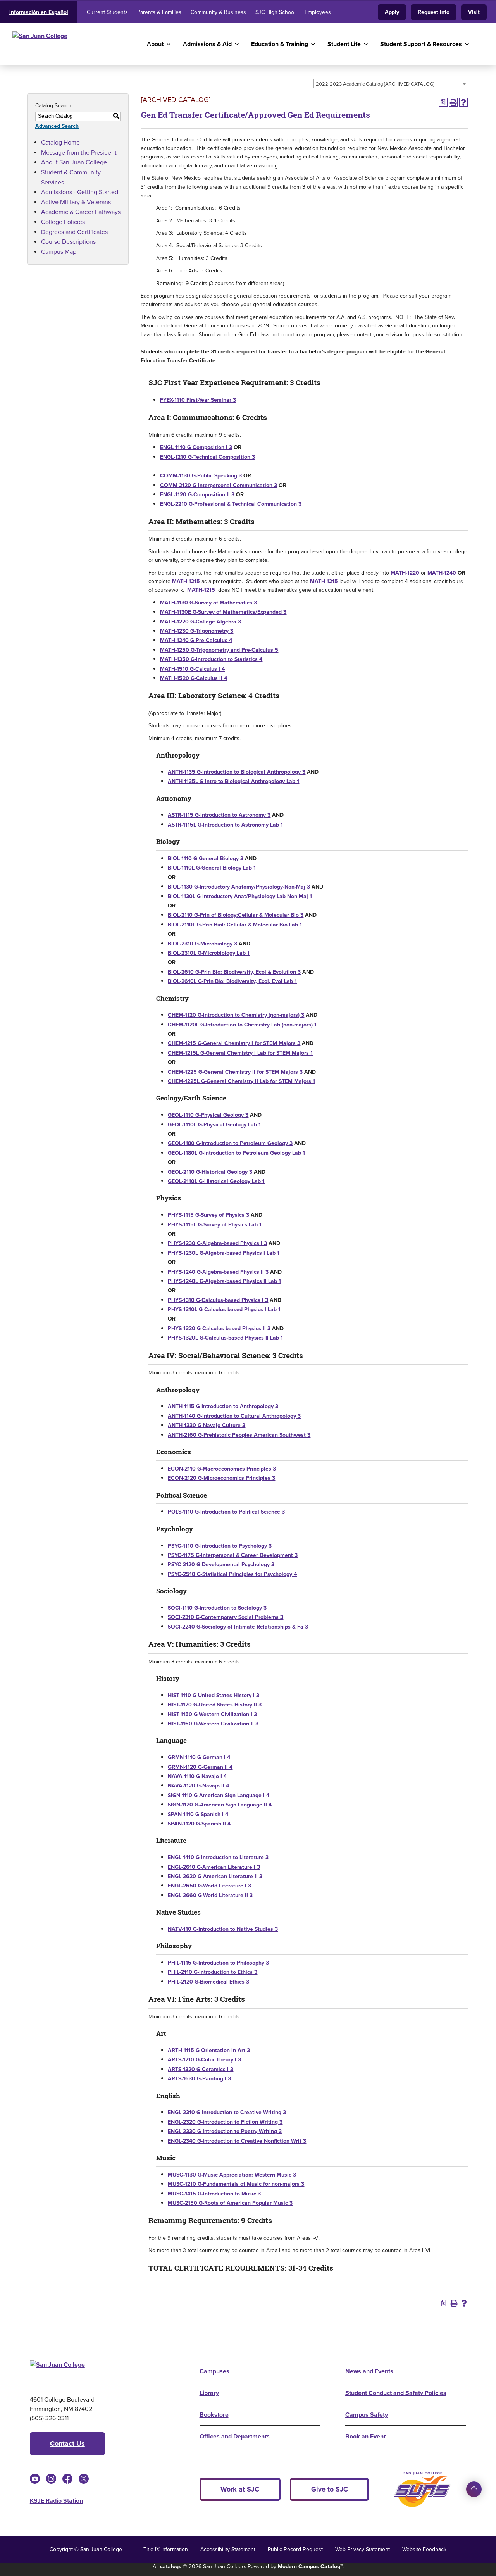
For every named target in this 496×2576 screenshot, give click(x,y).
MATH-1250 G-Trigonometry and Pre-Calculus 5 (219, 650)
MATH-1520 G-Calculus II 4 (194, 678)
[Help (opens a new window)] (463, 102)
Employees (318, 12)
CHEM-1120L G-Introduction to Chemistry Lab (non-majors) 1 (242, 1025)
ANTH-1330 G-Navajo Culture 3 (207, 1425)
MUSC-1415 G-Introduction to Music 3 (214, 2194)
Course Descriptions (68, 242)
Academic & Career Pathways (81, 212)
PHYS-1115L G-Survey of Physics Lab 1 (215, 1225)
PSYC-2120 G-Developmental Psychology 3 (221, 1564)
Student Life (344, 44)
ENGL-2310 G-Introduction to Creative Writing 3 (227, 2112)
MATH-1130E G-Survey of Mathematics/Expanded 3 (223, 612)
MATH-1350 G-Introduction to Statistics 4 (211, 659)
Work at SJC (240, 2489)
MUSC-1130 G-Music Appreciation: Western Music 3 (232, 2175)
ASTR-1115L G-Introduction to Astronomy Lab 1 (225, 825)
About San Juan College (74, 162)
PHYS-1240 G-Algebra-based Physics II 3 (218, 1272)
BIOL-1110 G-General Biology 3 (206, 858)
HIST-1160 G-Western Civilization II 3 (213, 1724)
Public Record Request (295, 2549)
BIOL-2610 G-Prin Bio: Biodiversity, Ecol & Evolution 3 (234, 972)
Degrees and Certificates (74, 232)
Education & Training (280, 44)
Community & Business (218, 12)
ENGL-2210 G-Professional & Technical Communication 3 (231, 504)
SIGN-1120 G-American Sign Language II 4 (220, 1805)
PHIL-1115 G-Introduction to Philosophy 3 (218, 1963)
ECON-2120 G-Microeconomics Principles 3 (221, 1478)
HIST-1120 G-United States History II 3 (215, 1705)
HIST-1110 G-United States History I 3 (214, 1695)
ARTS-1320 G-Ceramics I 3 (201, 2069)
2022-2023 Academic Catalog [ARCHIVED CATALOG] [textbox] (375, 84)
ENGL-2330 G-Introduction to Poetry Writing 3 (225, 2131)
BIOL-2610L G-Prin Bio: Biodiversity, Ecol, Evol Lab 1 (232, 981)
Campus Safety (367, 2415)
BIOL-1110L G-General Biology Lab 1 (212, 868)
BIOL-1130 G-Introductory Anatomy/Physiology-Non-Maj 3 (239, 887)
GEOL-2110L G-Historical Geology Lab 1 (216, 1181)
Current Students (107, 12)
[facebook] (67, 2479)
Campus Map (59, 252)
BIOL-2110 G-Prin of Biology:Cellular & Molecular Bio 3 (236, 915)
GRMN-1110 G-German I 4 (199, 1757)
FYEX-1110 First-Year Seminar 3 (198, 400)
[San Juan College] (73, 44)
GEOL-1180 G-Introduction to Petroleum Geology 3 (230, 1143)
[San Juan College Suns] (422, 2489)
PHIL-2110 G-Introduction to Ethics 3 (213, 1972)
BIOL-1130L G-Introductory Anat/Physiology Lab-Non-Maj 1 (240, 896)
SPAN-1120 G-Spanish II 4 (199, 1824)
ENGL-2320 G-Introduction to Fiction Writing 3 (225, 2122)
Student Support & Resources (421, 44)
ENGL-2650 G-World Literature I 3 (209, 1886)
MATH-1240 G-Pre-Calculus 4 (196, 640)
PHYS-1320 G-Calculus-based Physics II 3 (219, 1328)
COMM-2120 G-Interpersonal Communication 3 (219, 485)
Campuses (214, 2371)
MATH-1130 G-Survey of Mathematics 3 (208, 603)
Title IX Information (166, 2549)
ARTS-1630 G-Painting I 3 (199, 2079)
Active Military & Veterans (76, 202)
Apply (392, 12)
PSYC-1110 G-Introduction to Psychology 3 (220, 1546)
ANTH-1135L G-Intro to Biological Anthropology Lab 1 (233, 781)
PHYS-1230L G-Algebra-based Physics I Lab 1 (224, 1253)
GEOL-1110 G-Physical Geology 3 (208, 1115)
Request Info (434, 12)
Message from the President (79, 152)
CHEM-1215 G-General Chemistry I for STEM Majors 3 (234, 1043)
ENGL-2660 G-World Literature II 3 (210, 1895)
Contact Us (67, 2443)
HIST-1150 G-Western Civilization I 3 (212, 1714)
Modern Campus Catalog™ (310, 2567)
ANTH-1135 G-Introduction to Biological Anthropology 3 (237, 772)
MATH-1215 (186, 581)
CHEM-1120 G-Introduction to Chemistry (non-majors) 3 (236, 1015)
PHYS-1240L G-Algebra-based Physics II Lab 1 (224, 1281)
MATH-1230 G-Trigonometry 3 (197, 631)
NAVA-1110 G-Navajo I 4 (197, 1776)
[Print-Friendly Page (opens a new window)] (453, 102)
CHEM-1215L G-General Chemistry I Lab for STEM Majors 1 (240, 1053)
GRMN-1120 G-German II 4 (200, 1767)
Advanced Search (57, 126)
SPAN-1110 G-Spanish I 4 (198, 1814)
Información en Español (39, 12)
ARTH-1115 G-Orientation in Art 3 (209, 2050)
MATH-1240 (442, 573)
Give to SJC (330, 2489)
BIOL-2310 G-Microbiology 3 (202, 944)
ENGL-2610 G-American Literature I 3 (214, 1867)
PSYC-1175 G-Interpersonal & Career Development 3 (233, 1555)
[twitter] (84, 2479)
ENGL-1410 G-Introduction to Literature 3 (218, 1857)
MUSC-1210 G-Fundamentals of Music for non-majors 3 (236, 2184)
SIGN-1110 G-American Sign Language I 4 (219, 1795)
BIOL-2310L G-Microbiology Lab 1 (209, 953)
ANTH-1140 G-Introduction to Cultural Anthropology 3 (234, 1416)
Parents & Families (159, 12)
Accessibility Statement (228, 2549)
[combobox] (391, 84)
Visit (474, 12)
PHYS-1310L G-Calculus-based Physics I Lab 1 (224, 1310)
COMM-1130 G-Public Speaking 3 (201, 476)
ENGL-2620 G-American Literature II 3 (215, 1876)
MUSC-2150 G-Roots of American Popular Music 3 (230, 2203)
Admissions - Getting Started (80, 192)
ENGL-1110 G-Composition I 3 (196, 447)
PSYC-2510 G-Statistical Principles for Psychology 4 (232, 1574)
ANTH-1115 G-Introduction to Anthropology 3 (223, 1406)
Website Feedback (424, 2549)
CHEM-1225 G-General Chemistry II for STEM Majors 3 (235, 1072)
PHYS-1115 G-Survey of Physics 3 (208, 1215)
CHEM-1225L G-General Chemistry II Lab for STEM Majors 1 (241, 1081)
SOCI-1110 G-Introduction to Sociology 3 (217, 1608)
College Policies (63, 222)
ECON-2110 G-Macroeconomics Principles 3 (222, 1469)
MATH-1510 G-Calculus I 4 (192, 669)
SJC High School (275, 12)
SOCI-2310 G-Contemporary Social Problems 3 (226, 1617)
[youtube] (35, 2479)
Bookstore (214, 2415)
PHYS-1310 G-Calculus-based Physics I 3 (218, 1300)
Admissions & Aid (207, 44)
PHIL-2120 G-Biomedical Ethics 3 (208, 1982)
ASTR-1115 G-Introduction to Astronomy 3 (219, 815)
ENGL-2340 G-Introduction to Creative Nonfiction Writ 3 (237, 2141)
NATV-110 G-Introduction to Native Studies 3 (223, 1929)
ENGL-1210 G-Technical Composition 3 (208, 457)
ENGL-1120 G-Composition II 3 (197, 495)
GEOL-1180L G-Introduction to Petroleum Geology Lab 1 (236, 1153)
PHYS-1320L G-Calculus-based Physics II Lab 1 (225, 1338)
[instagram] (51, 2479)
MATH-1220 (405, 573)
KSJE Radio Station (56, 2501)
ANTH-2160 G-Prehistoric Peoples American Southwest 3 (239, 1435)
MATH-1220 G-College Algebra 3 (201, 622)
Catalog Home (60, 142)
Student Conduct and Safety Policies (396, 2393)
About (155, 44)
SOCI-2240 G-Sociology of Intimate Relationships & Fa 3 (238, 1627)
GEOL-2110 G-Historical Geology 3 (210, 1172)
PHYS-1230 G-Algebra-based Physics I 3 (217, 1243)
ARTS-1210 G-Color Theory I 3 (204, 2060)
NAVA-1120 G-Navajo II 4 (198, 1786)
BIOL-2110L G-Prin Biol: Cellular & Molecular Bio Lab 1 (235, 925)
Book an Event (365, 2436)
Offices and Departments (235, 2436)
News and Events (369, 2371)
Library (209, 2393)
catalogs (171, 2567)
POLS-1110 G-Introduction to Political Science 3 (226, 1512)
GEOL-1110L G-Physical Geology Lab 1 (214, 1125)
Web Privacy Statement (363, 2549)
